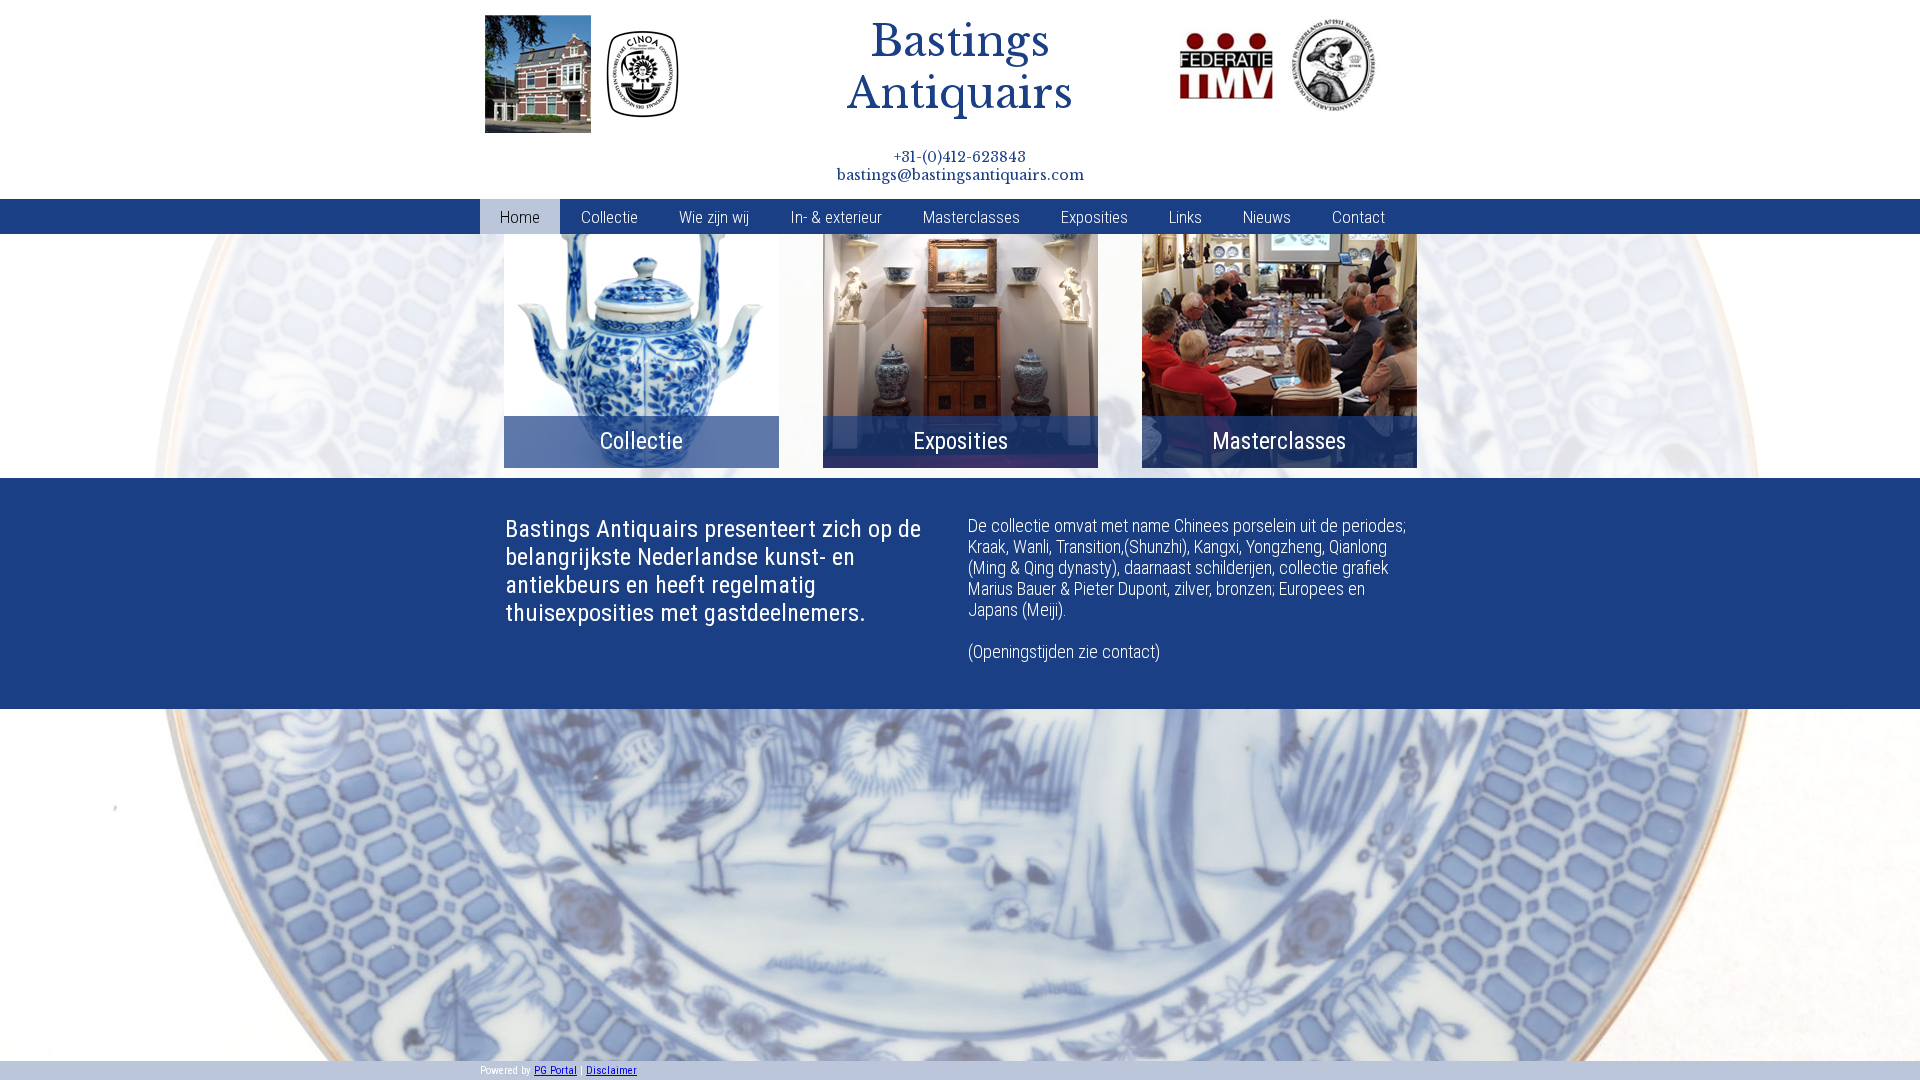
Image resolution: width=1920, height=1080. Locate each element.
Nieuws (1267, 217)
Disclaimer (611, 1070)
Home (520, 217)
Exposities (1094, 217)
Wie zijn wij (714, 217)
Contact (1358, 217)
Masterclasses (971, 217)
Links (1185, 217)
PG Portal (555, 1070)
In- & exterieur (836, 217)
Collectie (609, 217)
